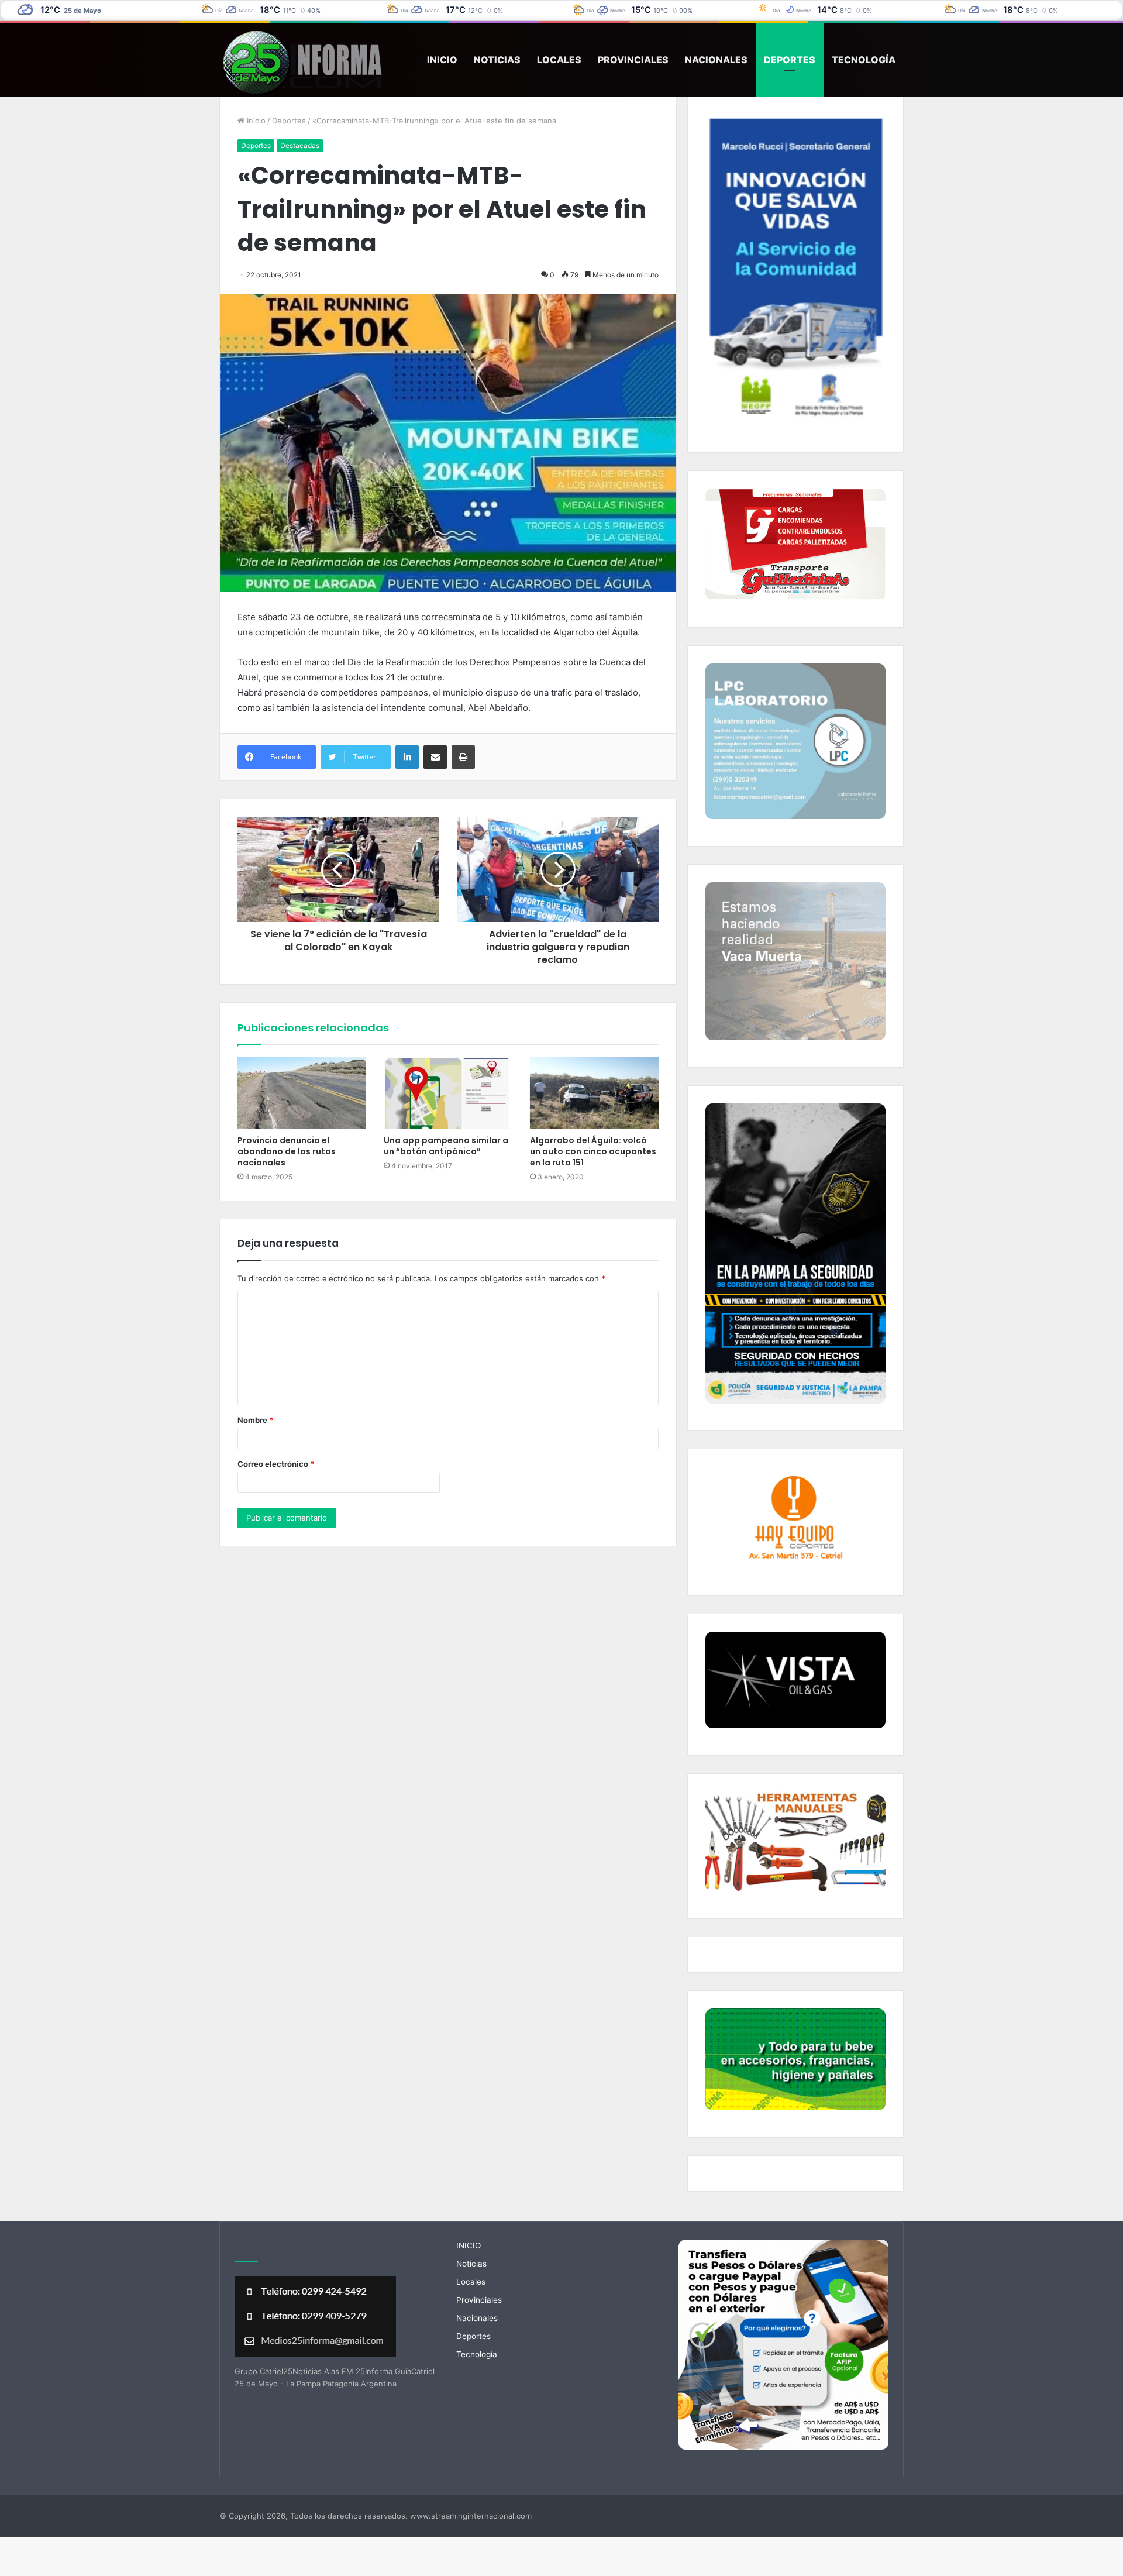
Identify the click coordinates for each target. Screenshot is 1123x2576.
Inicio (255, 121)
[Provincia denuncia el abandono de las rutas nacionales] (302, 1093)
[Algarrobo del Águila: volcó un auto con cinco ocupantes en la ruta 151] (594, 1093)
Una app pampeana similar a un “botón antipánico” (446, 1146)
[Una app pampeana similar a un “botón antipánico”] (448, 1093)
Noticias (497, 60)
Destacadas (300, 145)
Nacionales (716, 60)
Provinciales (633, 60)
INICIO (442, 60)
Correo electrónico (276, 1464)
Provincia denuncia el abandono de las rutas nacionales (287, 1151)
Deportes (790, 60)
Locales (559, 60)
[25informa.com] (302, 64)
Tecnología (864, 60)
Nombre (255, 1420)
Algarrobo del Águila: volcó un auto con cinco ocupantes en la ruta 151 (593, 1151)
